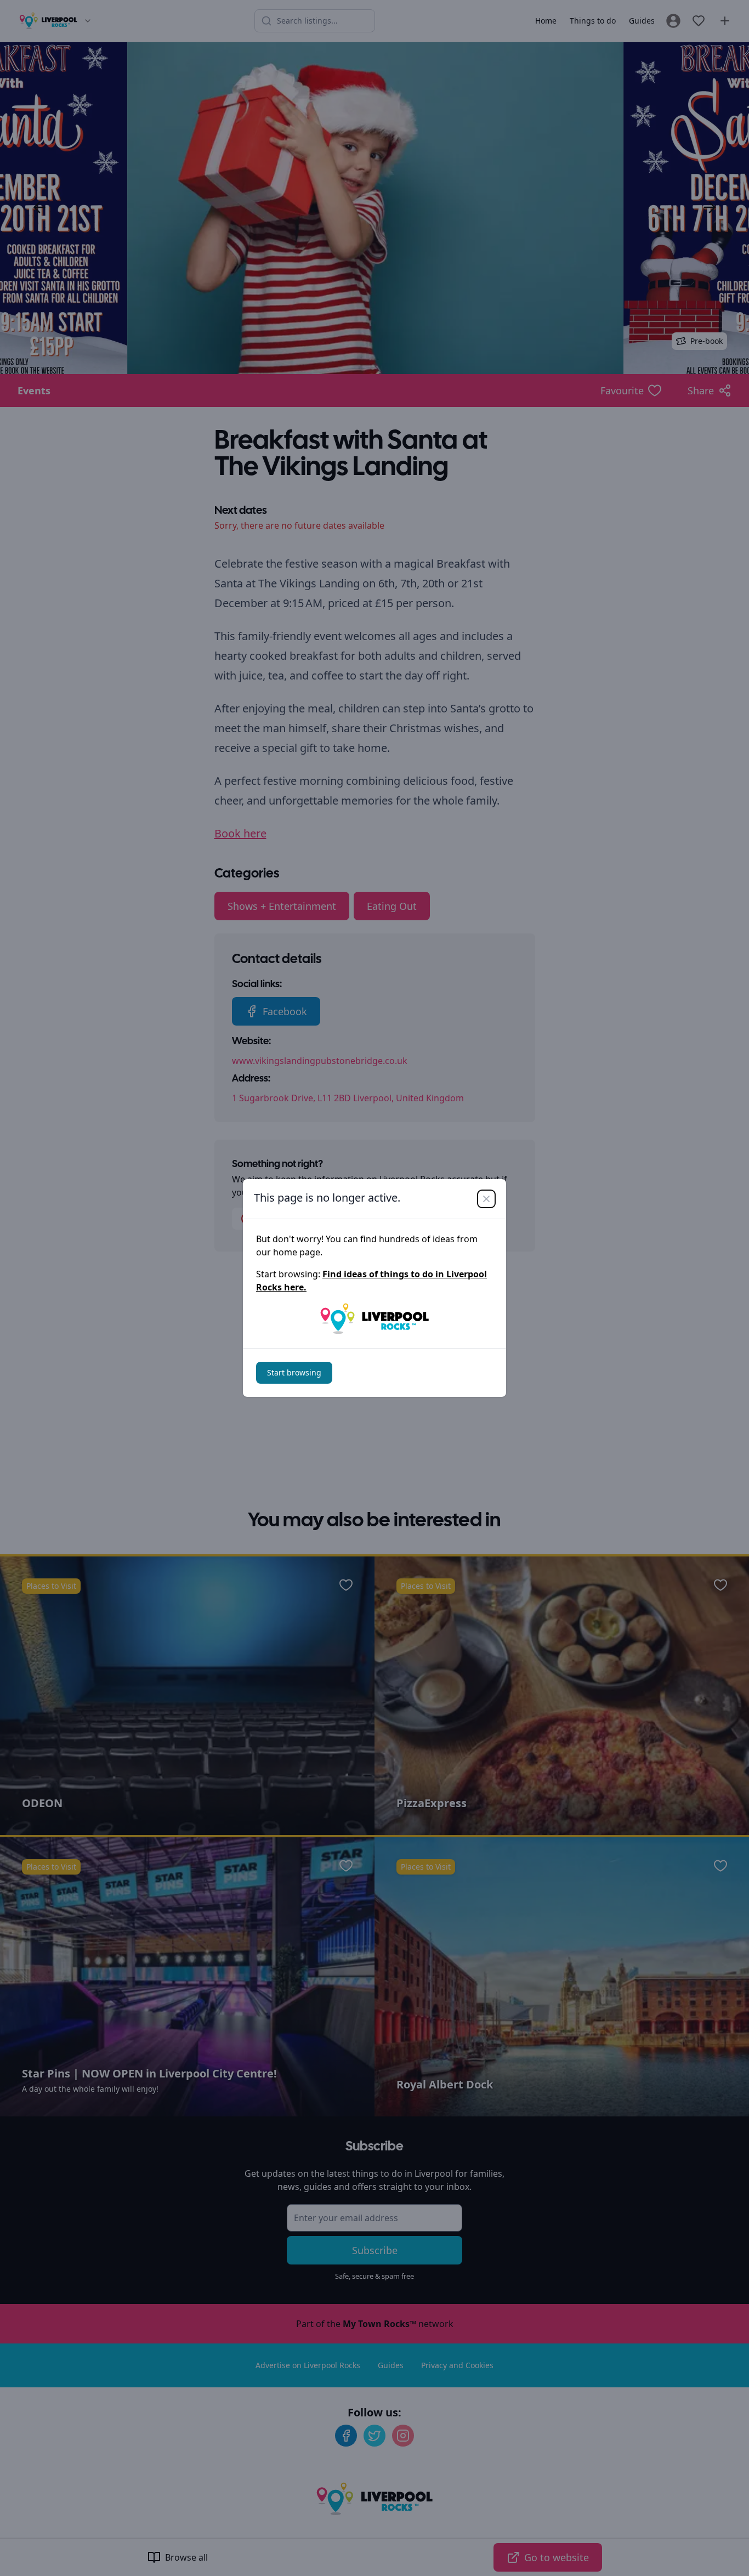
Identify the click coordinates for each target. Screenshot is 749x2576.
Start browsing (294, 1372)
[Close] (486, 1199)
